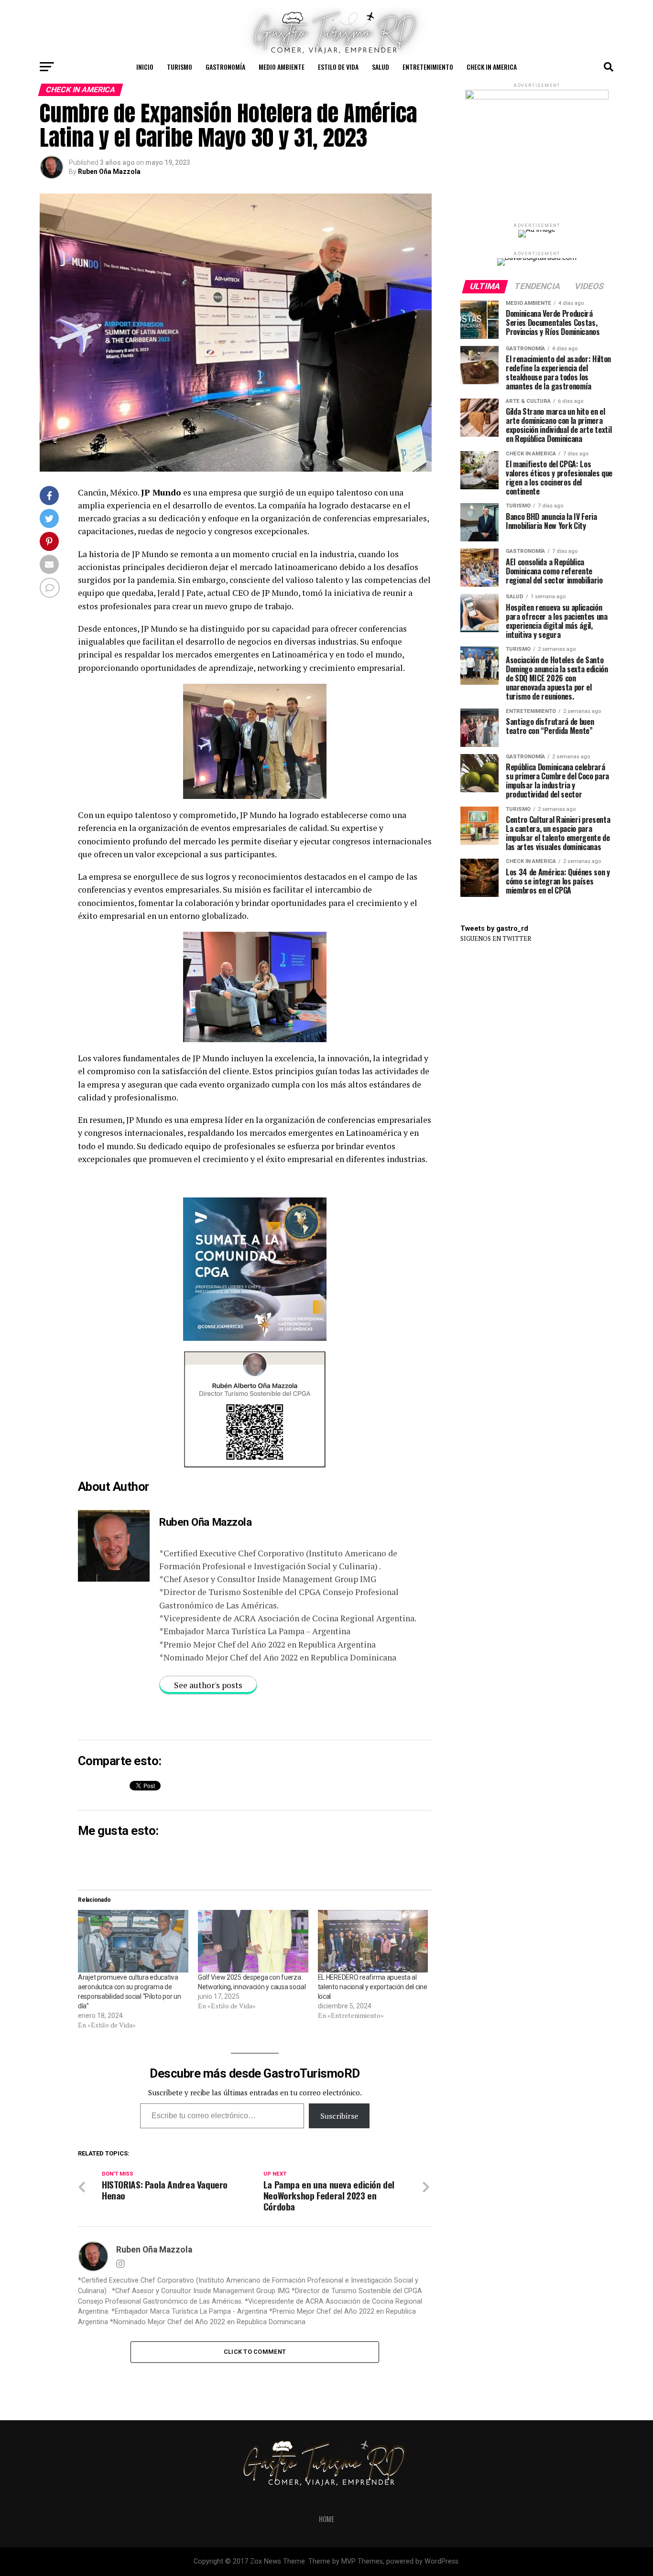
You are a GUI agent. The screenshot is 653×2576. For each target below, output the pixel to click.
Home (326, 2519)
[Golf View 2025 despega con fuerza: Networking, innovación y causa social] (253, 1941)
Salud (381, 67)
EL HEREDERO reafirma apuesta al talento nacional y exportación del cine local (373, 1987)
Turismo (180, 67)
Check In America (492, 67)
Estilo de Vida (338, 67)
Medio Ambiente (282, 67)
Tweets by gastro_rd (494, 929)
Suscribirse (339, 2116)
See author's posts (208, 1685)
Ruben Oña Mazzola (109, 172)
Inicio (145, 67)
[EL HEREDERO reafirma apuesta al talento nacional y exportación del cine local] (373, 1941)
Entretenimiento (428, 67)
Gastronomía (225, 67)
